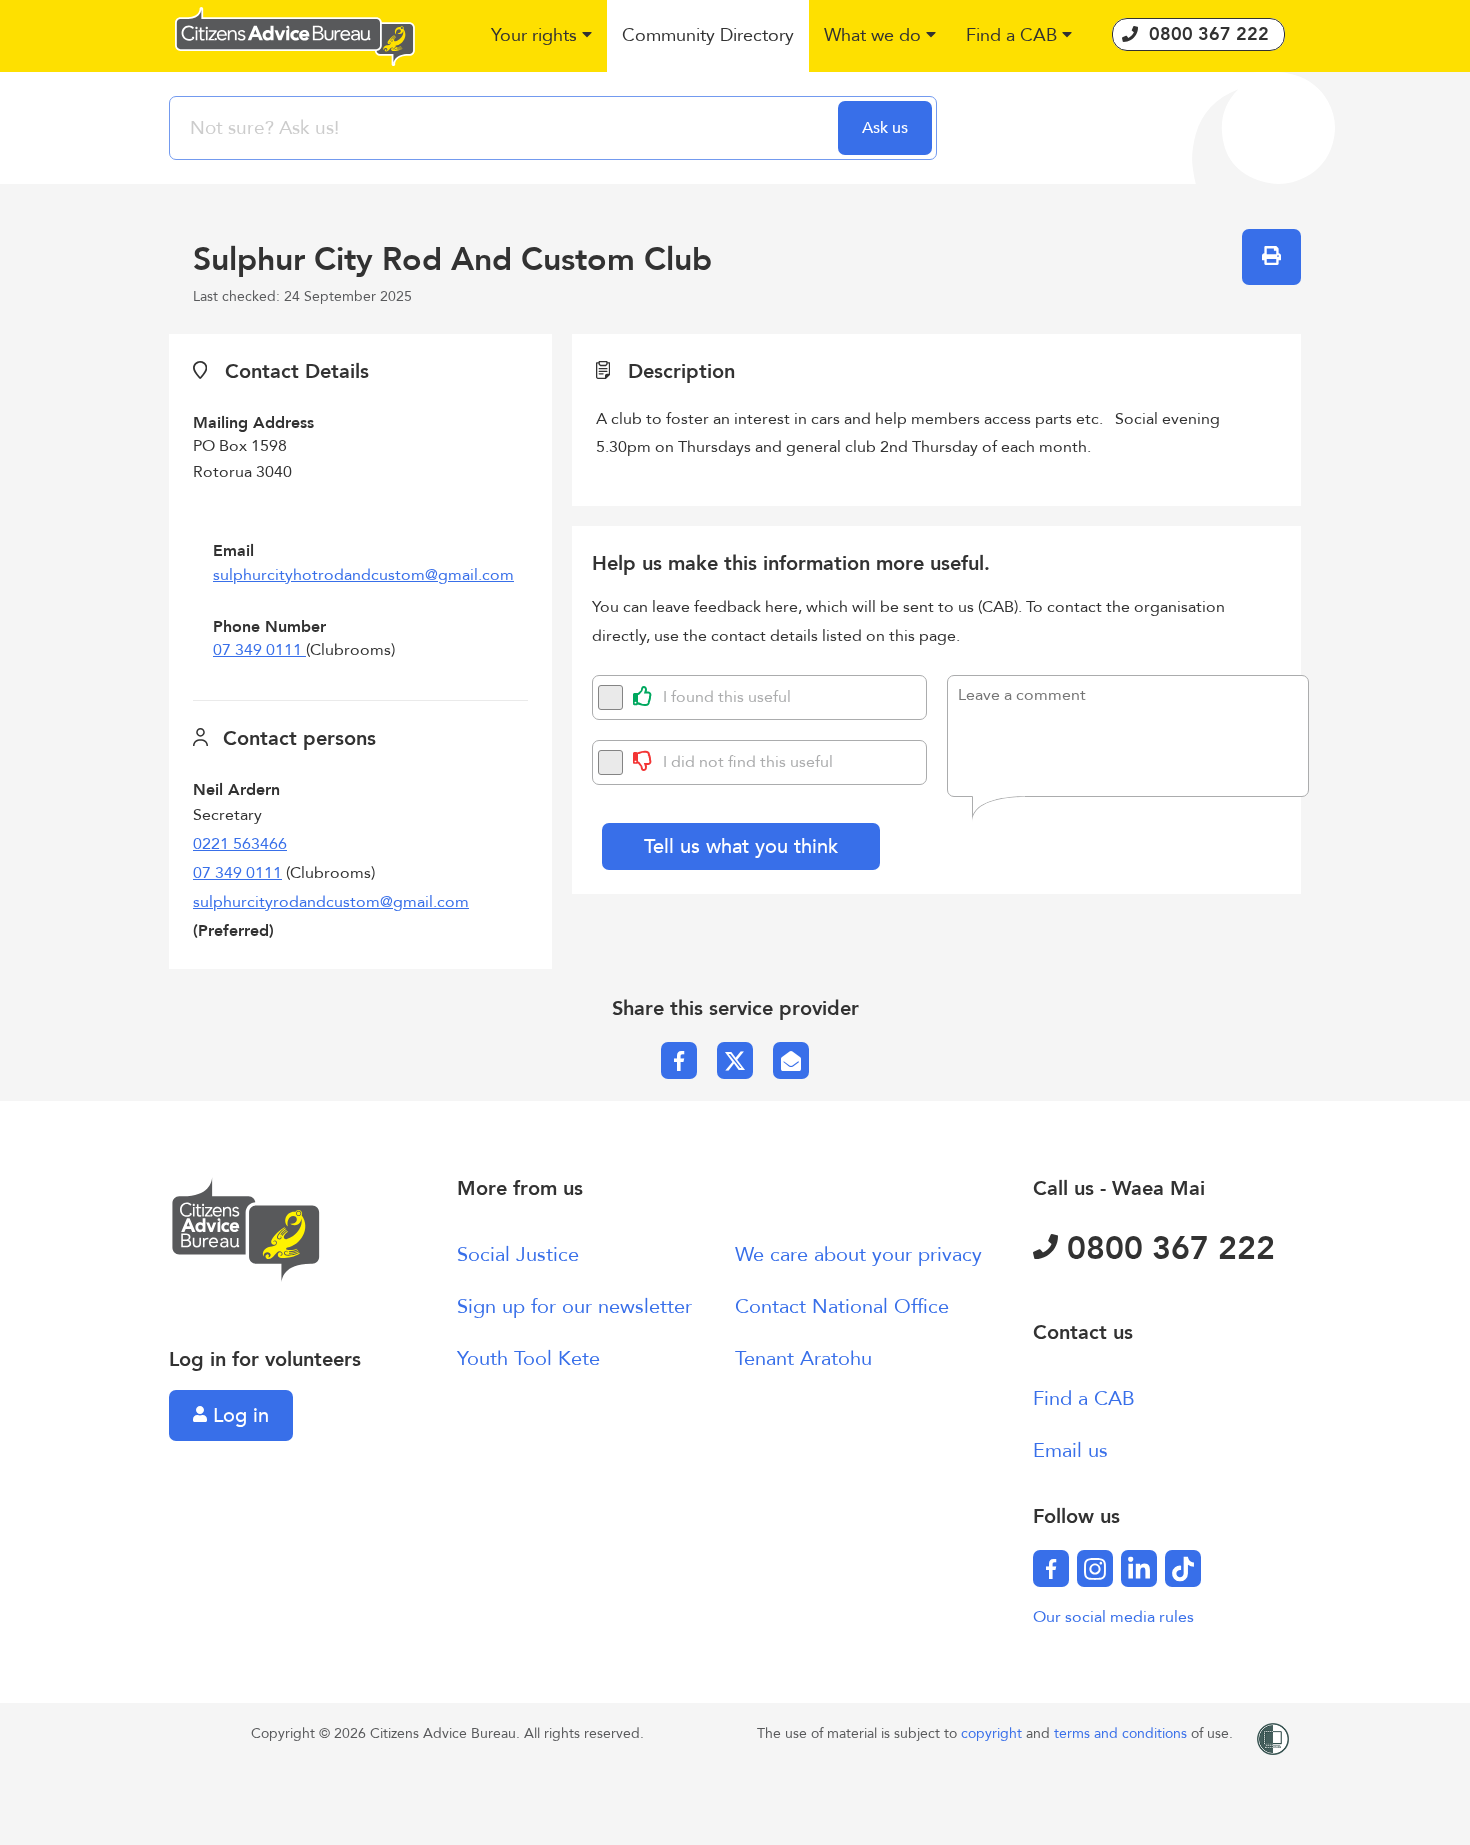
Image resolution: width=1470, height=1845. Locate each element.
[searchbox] (506, 128)
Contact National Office (842, 1306)
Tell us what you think (741, 846)
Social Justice (518, 1254)
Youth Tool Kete (528, 1358)
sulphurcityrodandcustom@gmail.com (331, 902)
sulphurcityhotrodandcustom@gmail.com (363, 575)
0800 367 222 (1166, 1249)
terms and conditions (1122, 1733)
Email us (1070, 1450)
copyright (993, 1733)
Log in (238, 1415)
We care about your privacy (858, 1254)
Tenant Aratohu (803, 1358)
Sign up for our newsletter (574, 1306)
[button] (541, 36)
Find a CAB (1084, 1398)
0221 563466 (240, 844)
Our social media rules (1113, 1617)
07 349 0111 (259, 650)
